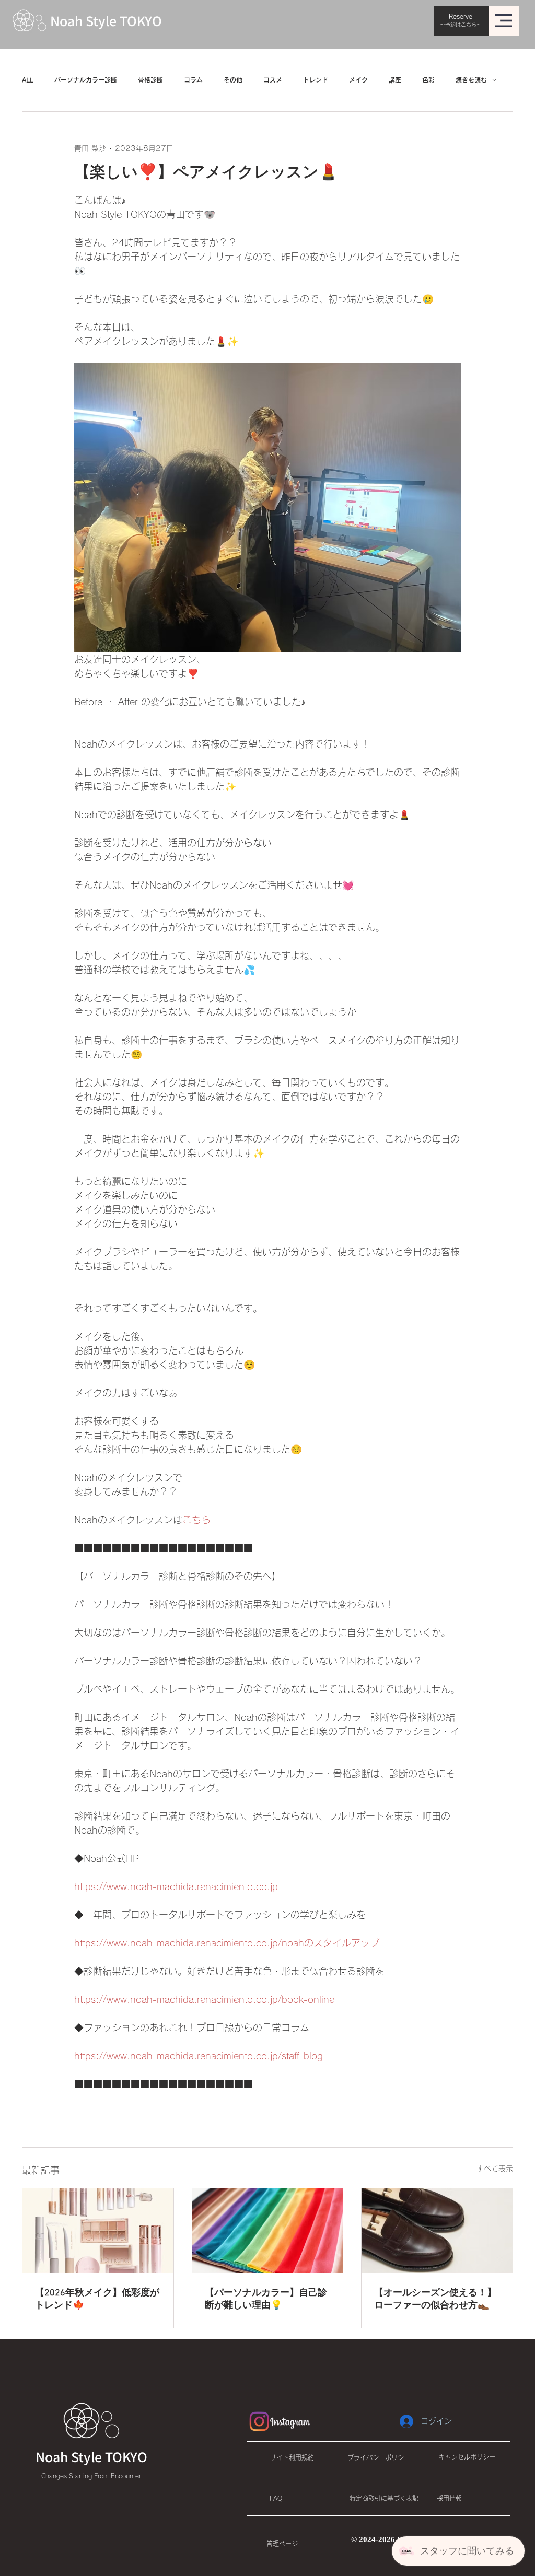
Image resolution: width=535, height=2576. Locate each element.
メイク (358, 80)
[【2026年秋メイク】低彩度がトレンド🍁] (98, 2231)
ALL (28, 80)
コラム (193, 80)
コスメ (273, 80)
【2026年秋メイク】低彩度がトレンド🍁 (97, 2299)
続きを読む (471, 80)
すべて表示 (495, 2169)
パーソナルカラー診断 (86, 80)
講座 (395, 80)
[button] (503, 21)
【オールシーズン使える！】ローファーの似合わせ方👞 (435, 2299)
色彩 (428, 80)
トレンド (316, 80)
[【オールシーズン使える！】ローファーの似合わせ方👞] (437, 2231)
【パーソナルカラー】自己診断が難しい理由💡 (266, 2299)
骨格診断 (150, 80)
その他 (233, 80)
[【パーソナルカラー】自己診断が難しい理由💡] (268, 2231)
